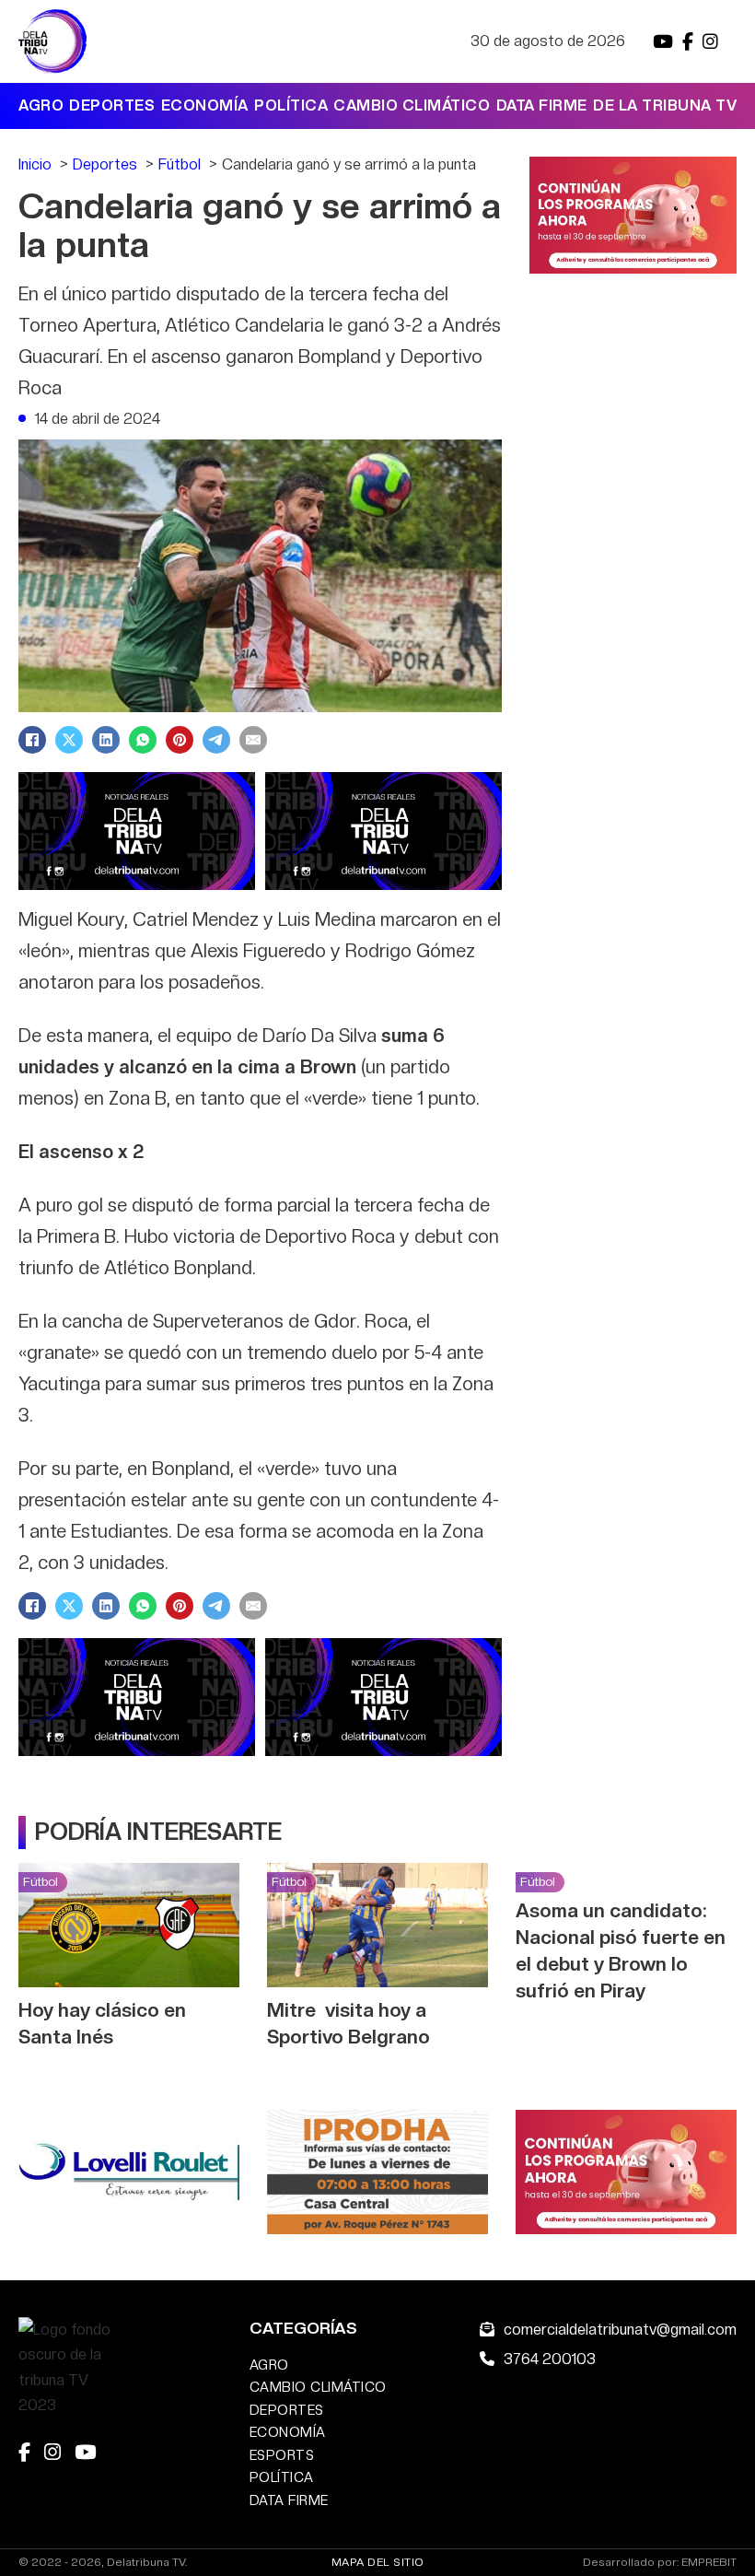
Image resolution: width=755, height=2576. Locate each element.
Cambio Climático (412, 105)
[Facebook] (32, 740)
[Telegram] (216, 740)
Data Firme (542, 105)
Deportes (112, 105)
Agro (41, 105)
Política (291, 105)
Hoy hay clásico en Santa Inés (102, 2023)
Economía (205, 105)
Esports (282, 2455)
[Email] (253, 740)
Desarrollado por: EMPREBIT (660, 2563)
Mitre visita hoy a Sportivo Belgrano (348, 2023)
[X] (69, 740)
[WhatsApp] (143, 740)
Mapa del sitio (378, 2562)
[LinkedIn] (106, 740)
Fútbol (41, 1881)
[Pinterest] (180, 740)
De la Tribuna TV (665, 105)
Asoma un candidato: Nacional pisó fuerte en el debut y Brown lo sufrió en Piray (621, 1950)
